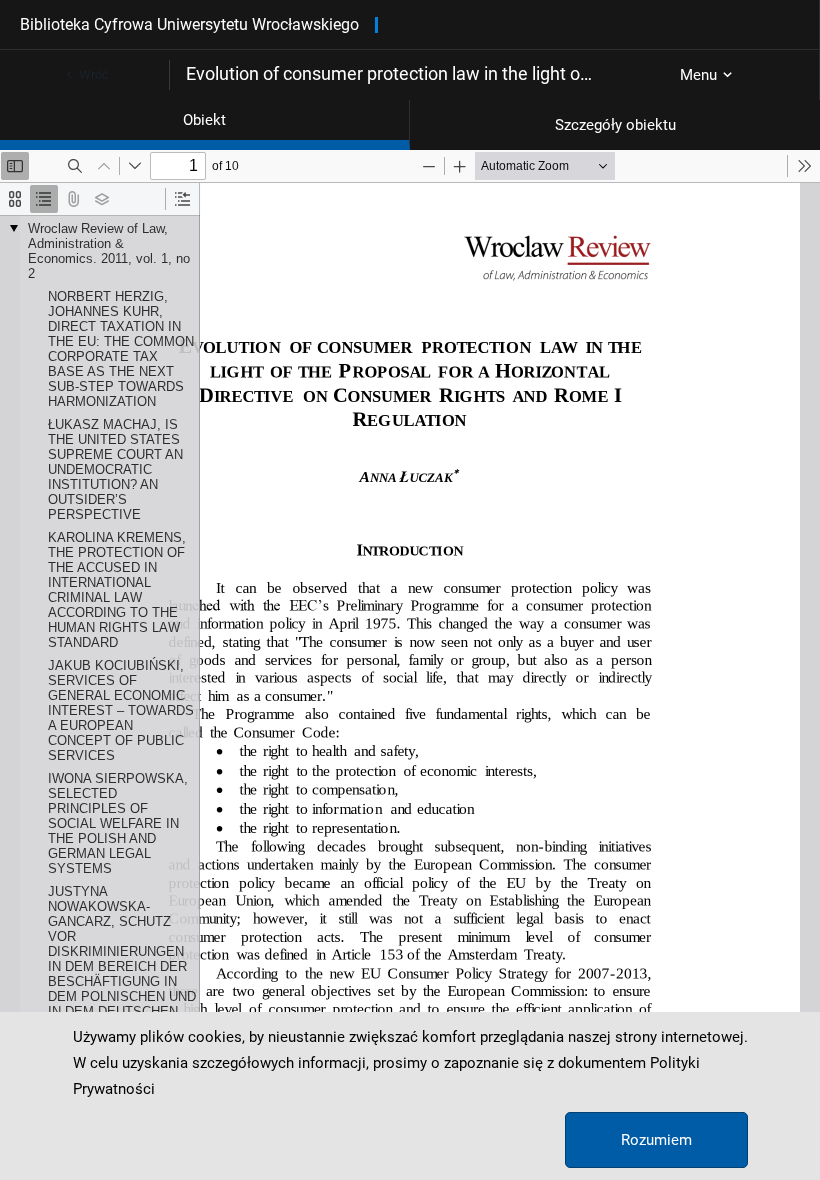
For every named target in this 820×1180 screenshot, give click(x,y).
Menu (698, 75)
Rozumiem (656, 1140)
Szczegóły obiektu (615, 125)
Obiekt (204, 120)
